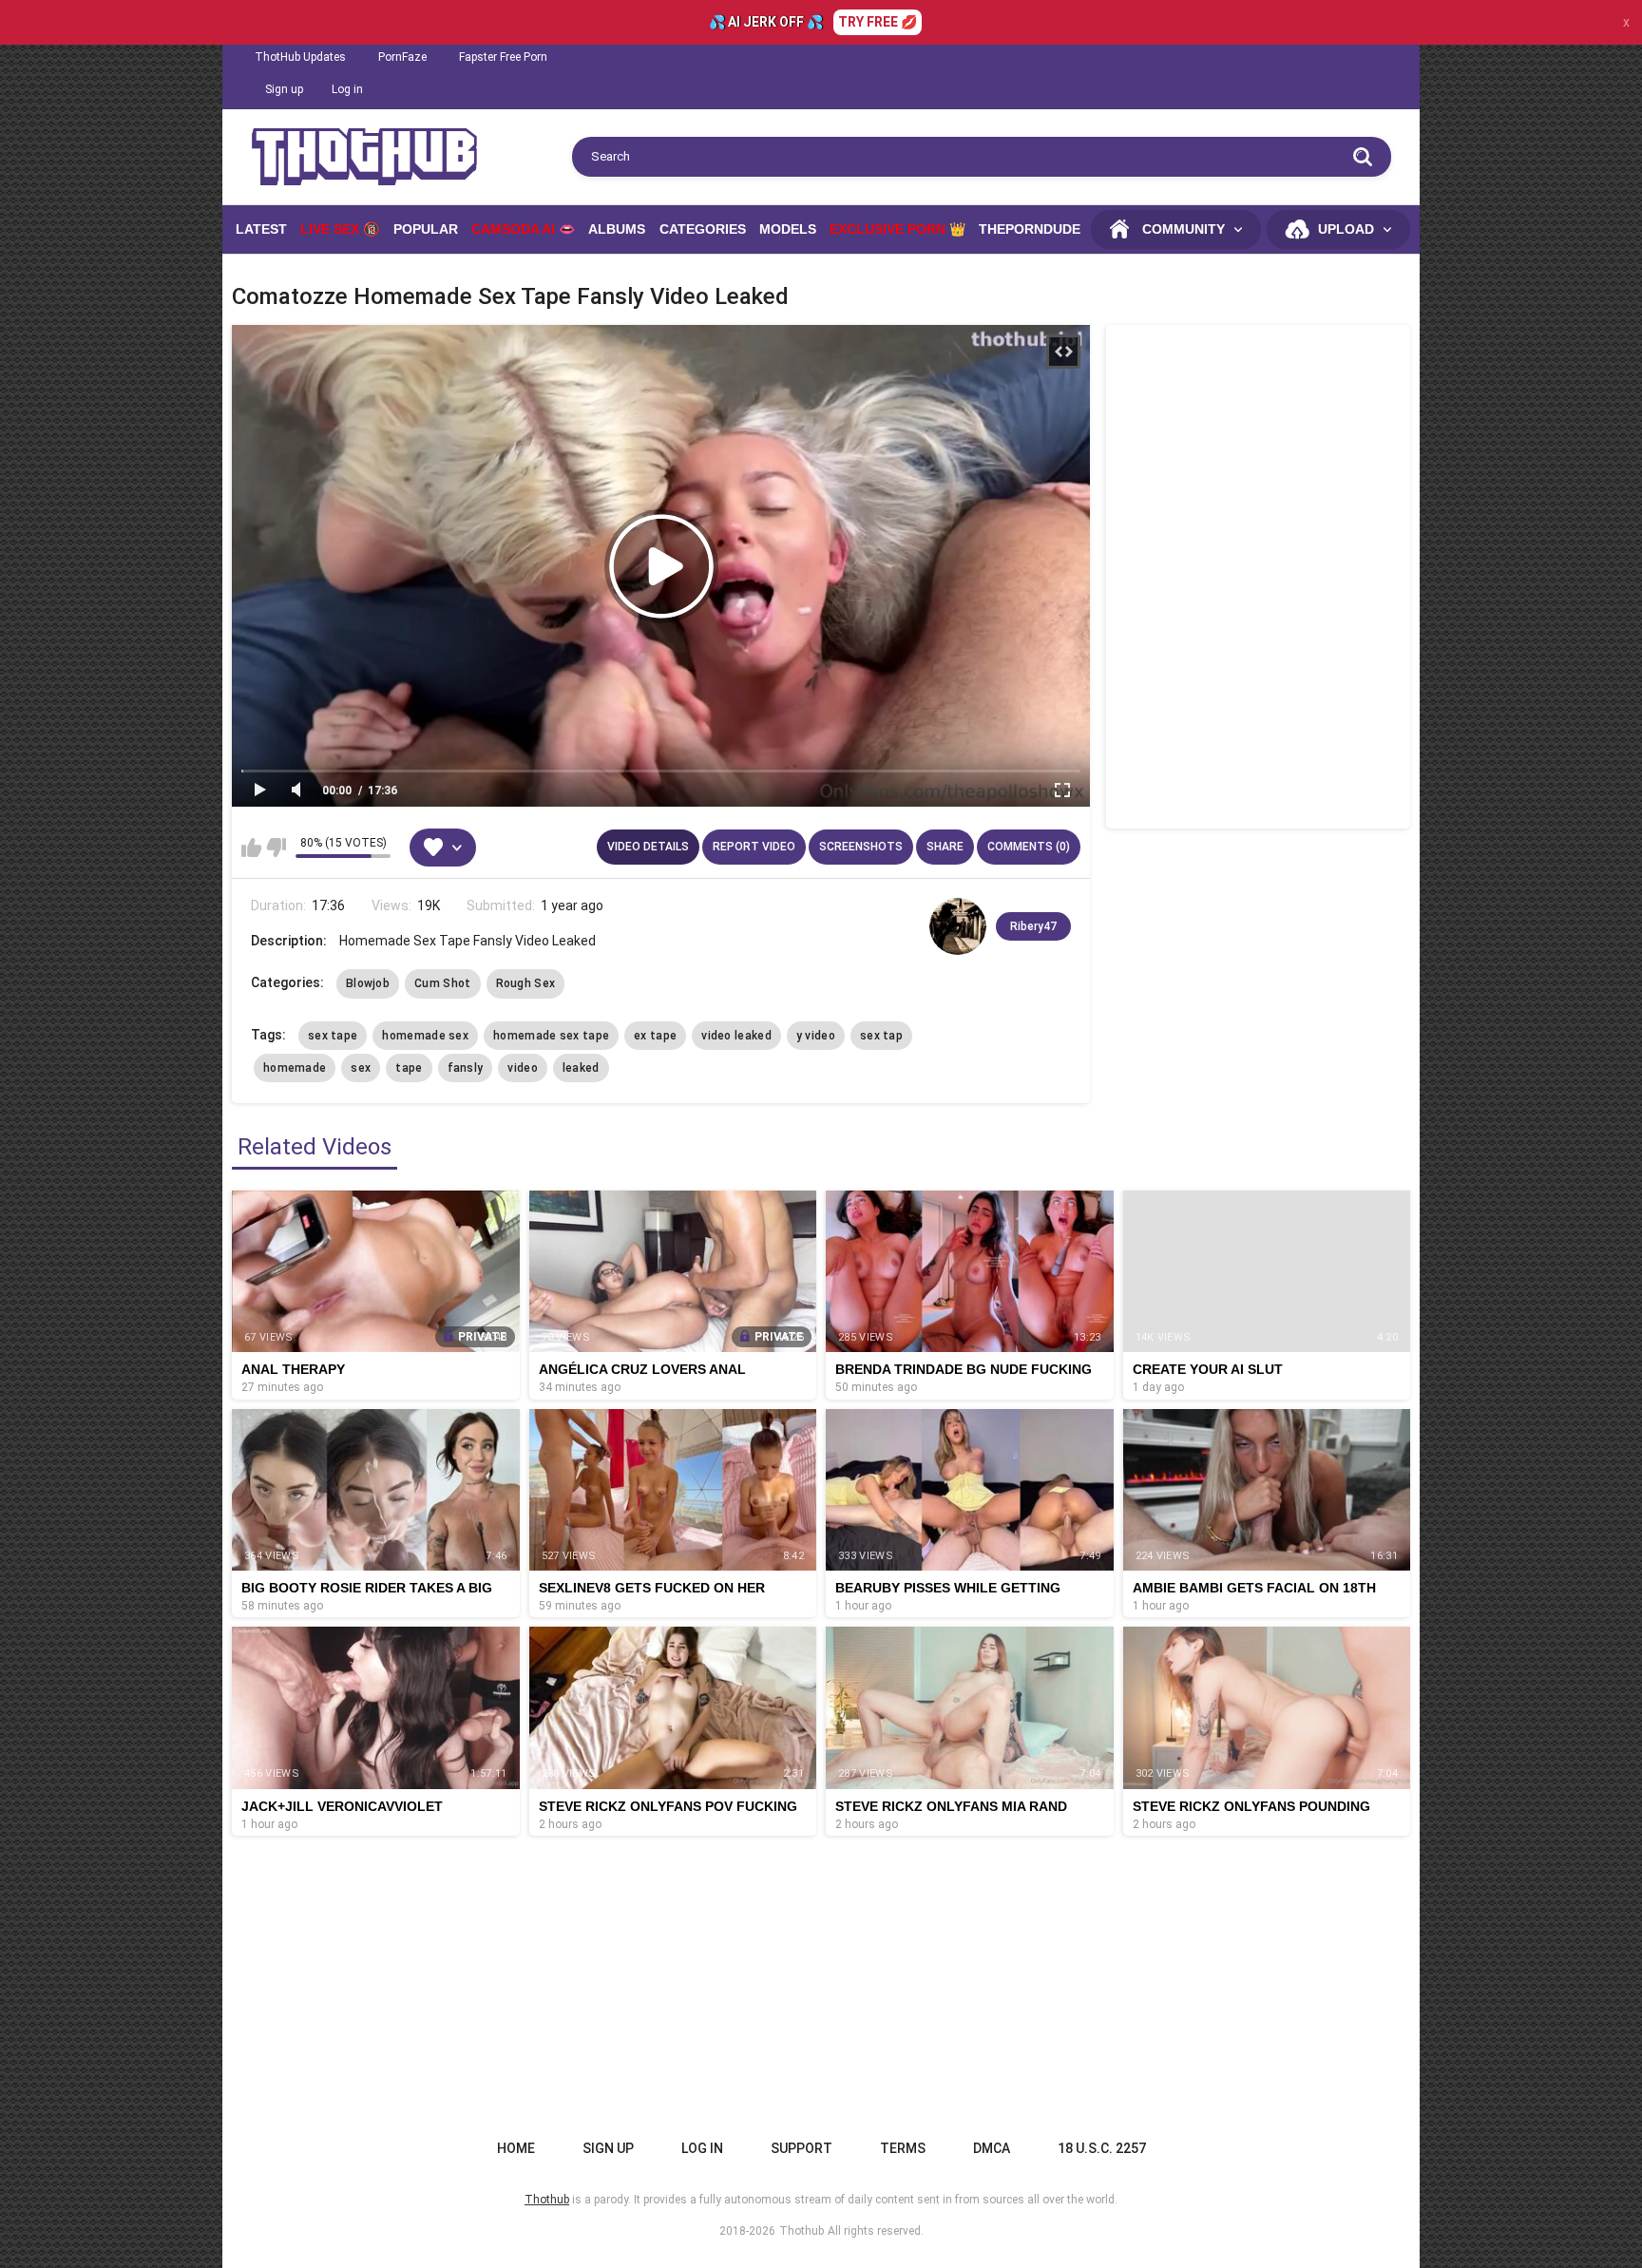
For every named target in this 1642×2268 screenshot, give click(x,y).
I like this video (251, 848)
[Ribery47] (958, 926)
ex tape (655, 1036)
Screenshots (861, 847)
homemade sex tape (551, 1036)
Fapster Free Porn (503, 57)
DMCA (992, 2148)
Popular (426, 229)
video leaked (736, 1036)
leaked (581, 1068)
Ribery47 (1033, 926)
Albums (617, 229)
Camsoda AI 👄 (523, 229)
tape (409, 1068)
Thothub (802, 2231)
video (523, 1068)
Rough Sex (526, 983)
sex (361, 1068)
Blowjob (368, 983)
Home (516, 2148)
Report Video (754, 847)
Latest (261, 229)
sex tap (881, 1036)
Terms (903, 2148)
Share (945, 847)
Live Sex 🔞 (340, 229)
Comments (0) (1029, 847)
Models (788, 229)
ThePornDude (1030, 229)
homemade (295, 1068)
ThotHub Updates (300, 57)
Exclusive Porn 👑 (897, 229)
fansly (466, 1068)
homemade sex (425, 1036)
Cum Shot (442, 983)
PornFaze (402, 57)
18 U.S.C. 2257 (1102, 2148)
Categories (703, 229)
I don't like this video (276, 848)
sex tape (333, 1036)
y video (816, 1036)
